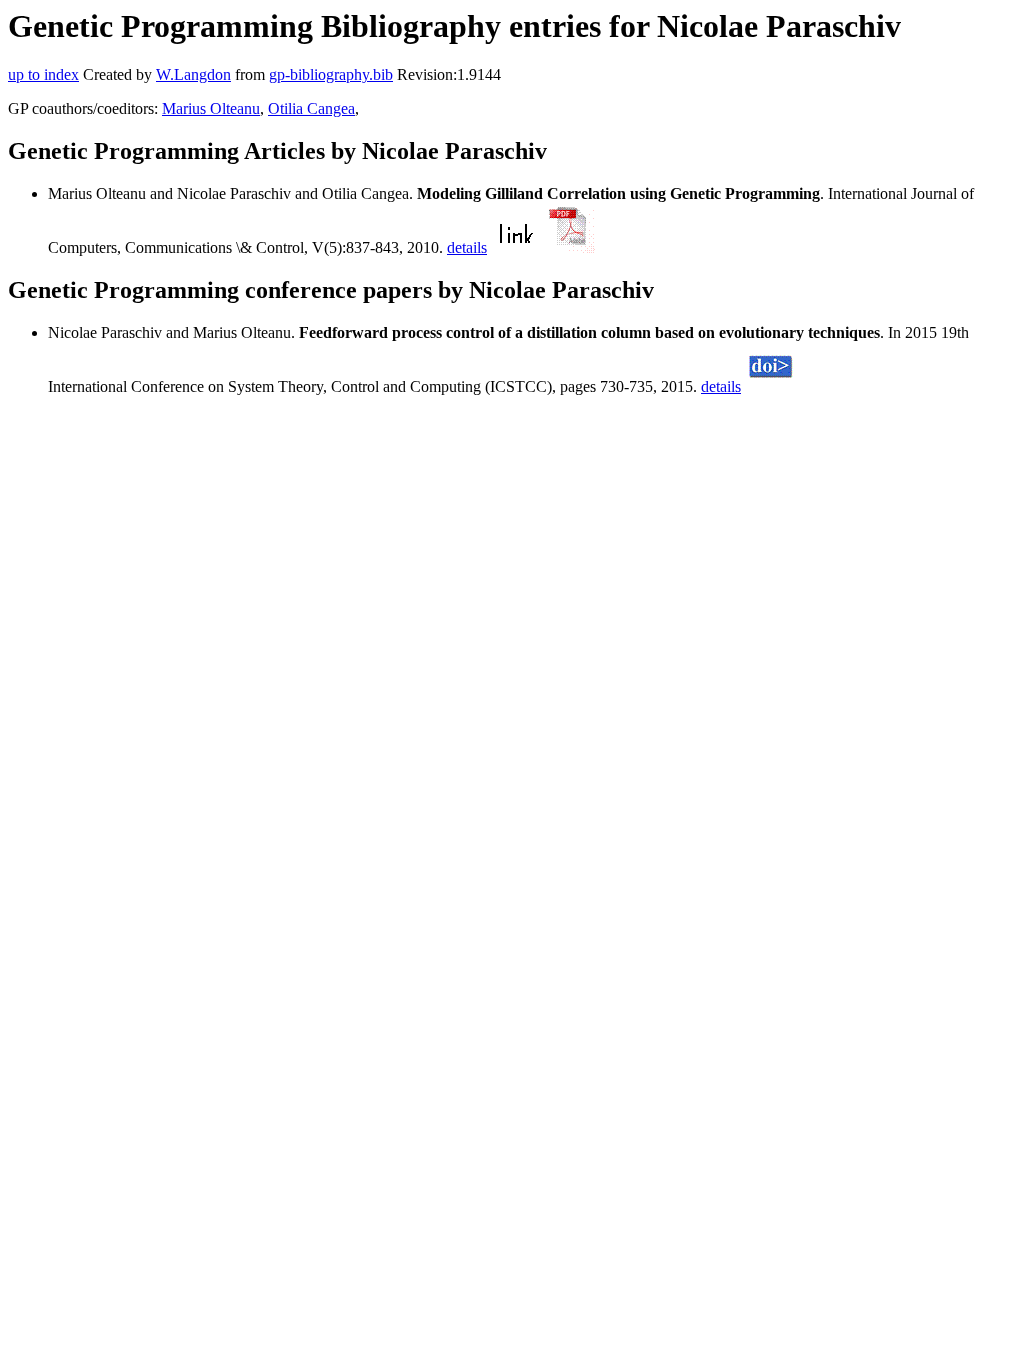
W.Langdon (193, 74)
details (467, 247)
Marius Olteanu (211, 108)
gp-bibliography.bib (331, 74)
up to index (43, 74)
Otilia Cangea (311, 108)
